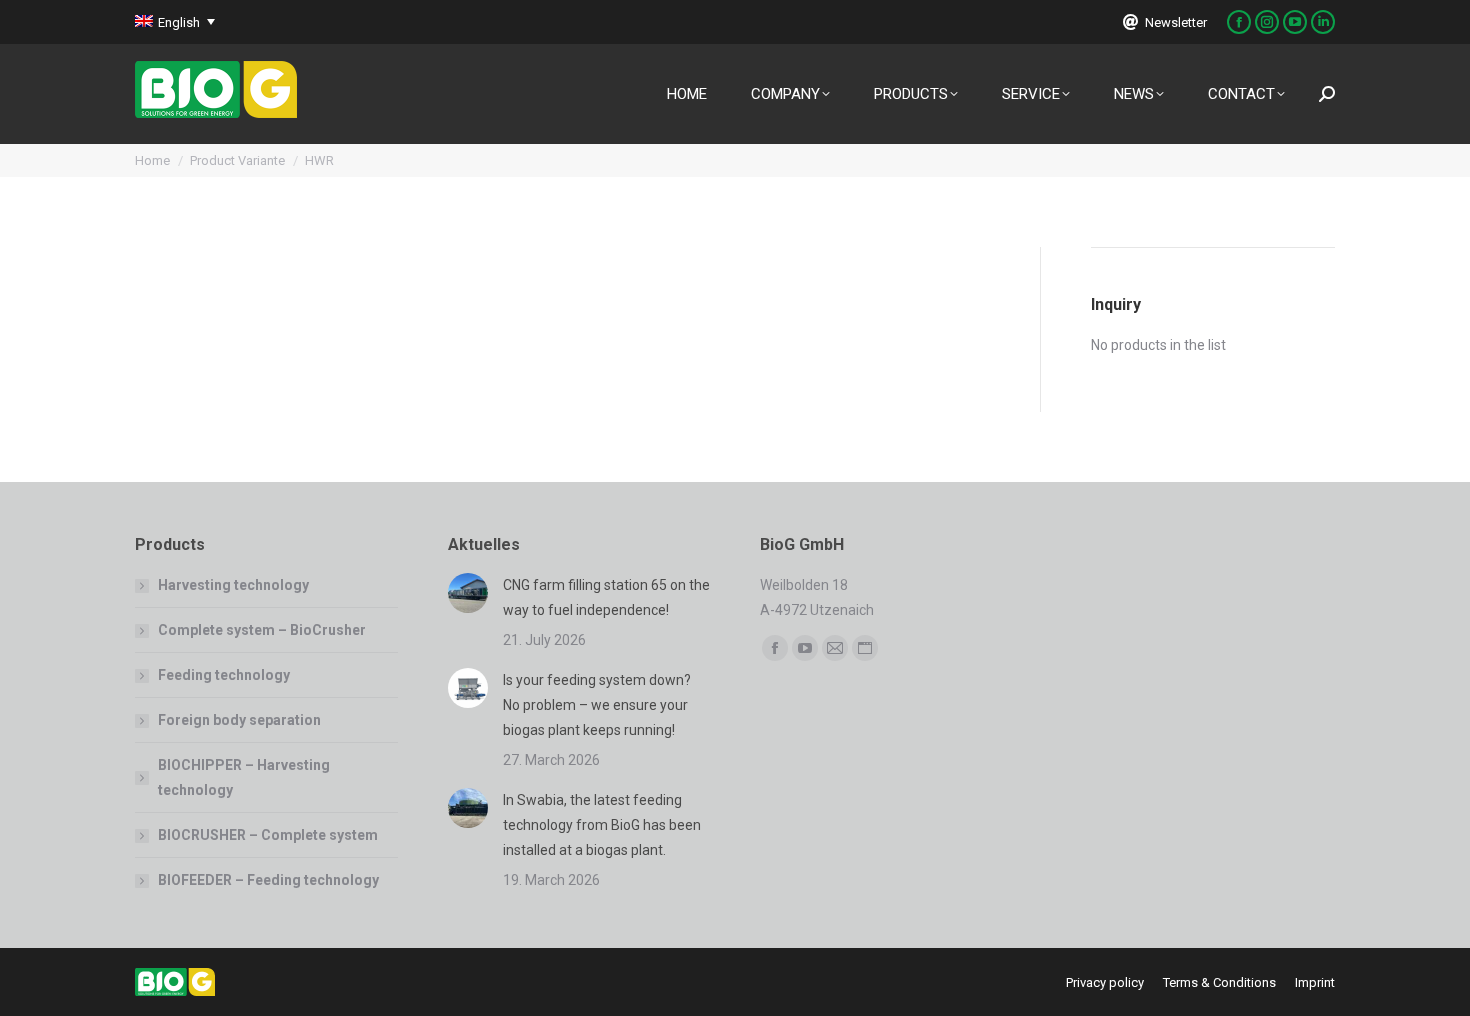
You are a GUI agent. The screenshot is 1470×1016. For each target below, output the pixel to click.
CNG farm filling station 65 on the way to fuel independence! (606, 597)
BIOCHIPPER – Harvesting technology (244, 777)
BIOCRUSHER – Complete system (268, 835)
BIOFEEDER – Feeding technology (268, 880)
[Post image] (468, 593)
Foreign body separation (239, 720)
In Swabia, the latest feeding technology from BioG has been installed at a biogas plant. (602, 825)
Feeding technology (224, 675)
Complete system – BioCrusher (262, 630)
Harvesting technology (233, 585)
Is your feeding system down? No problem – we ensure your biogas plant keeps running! (597, 705)
